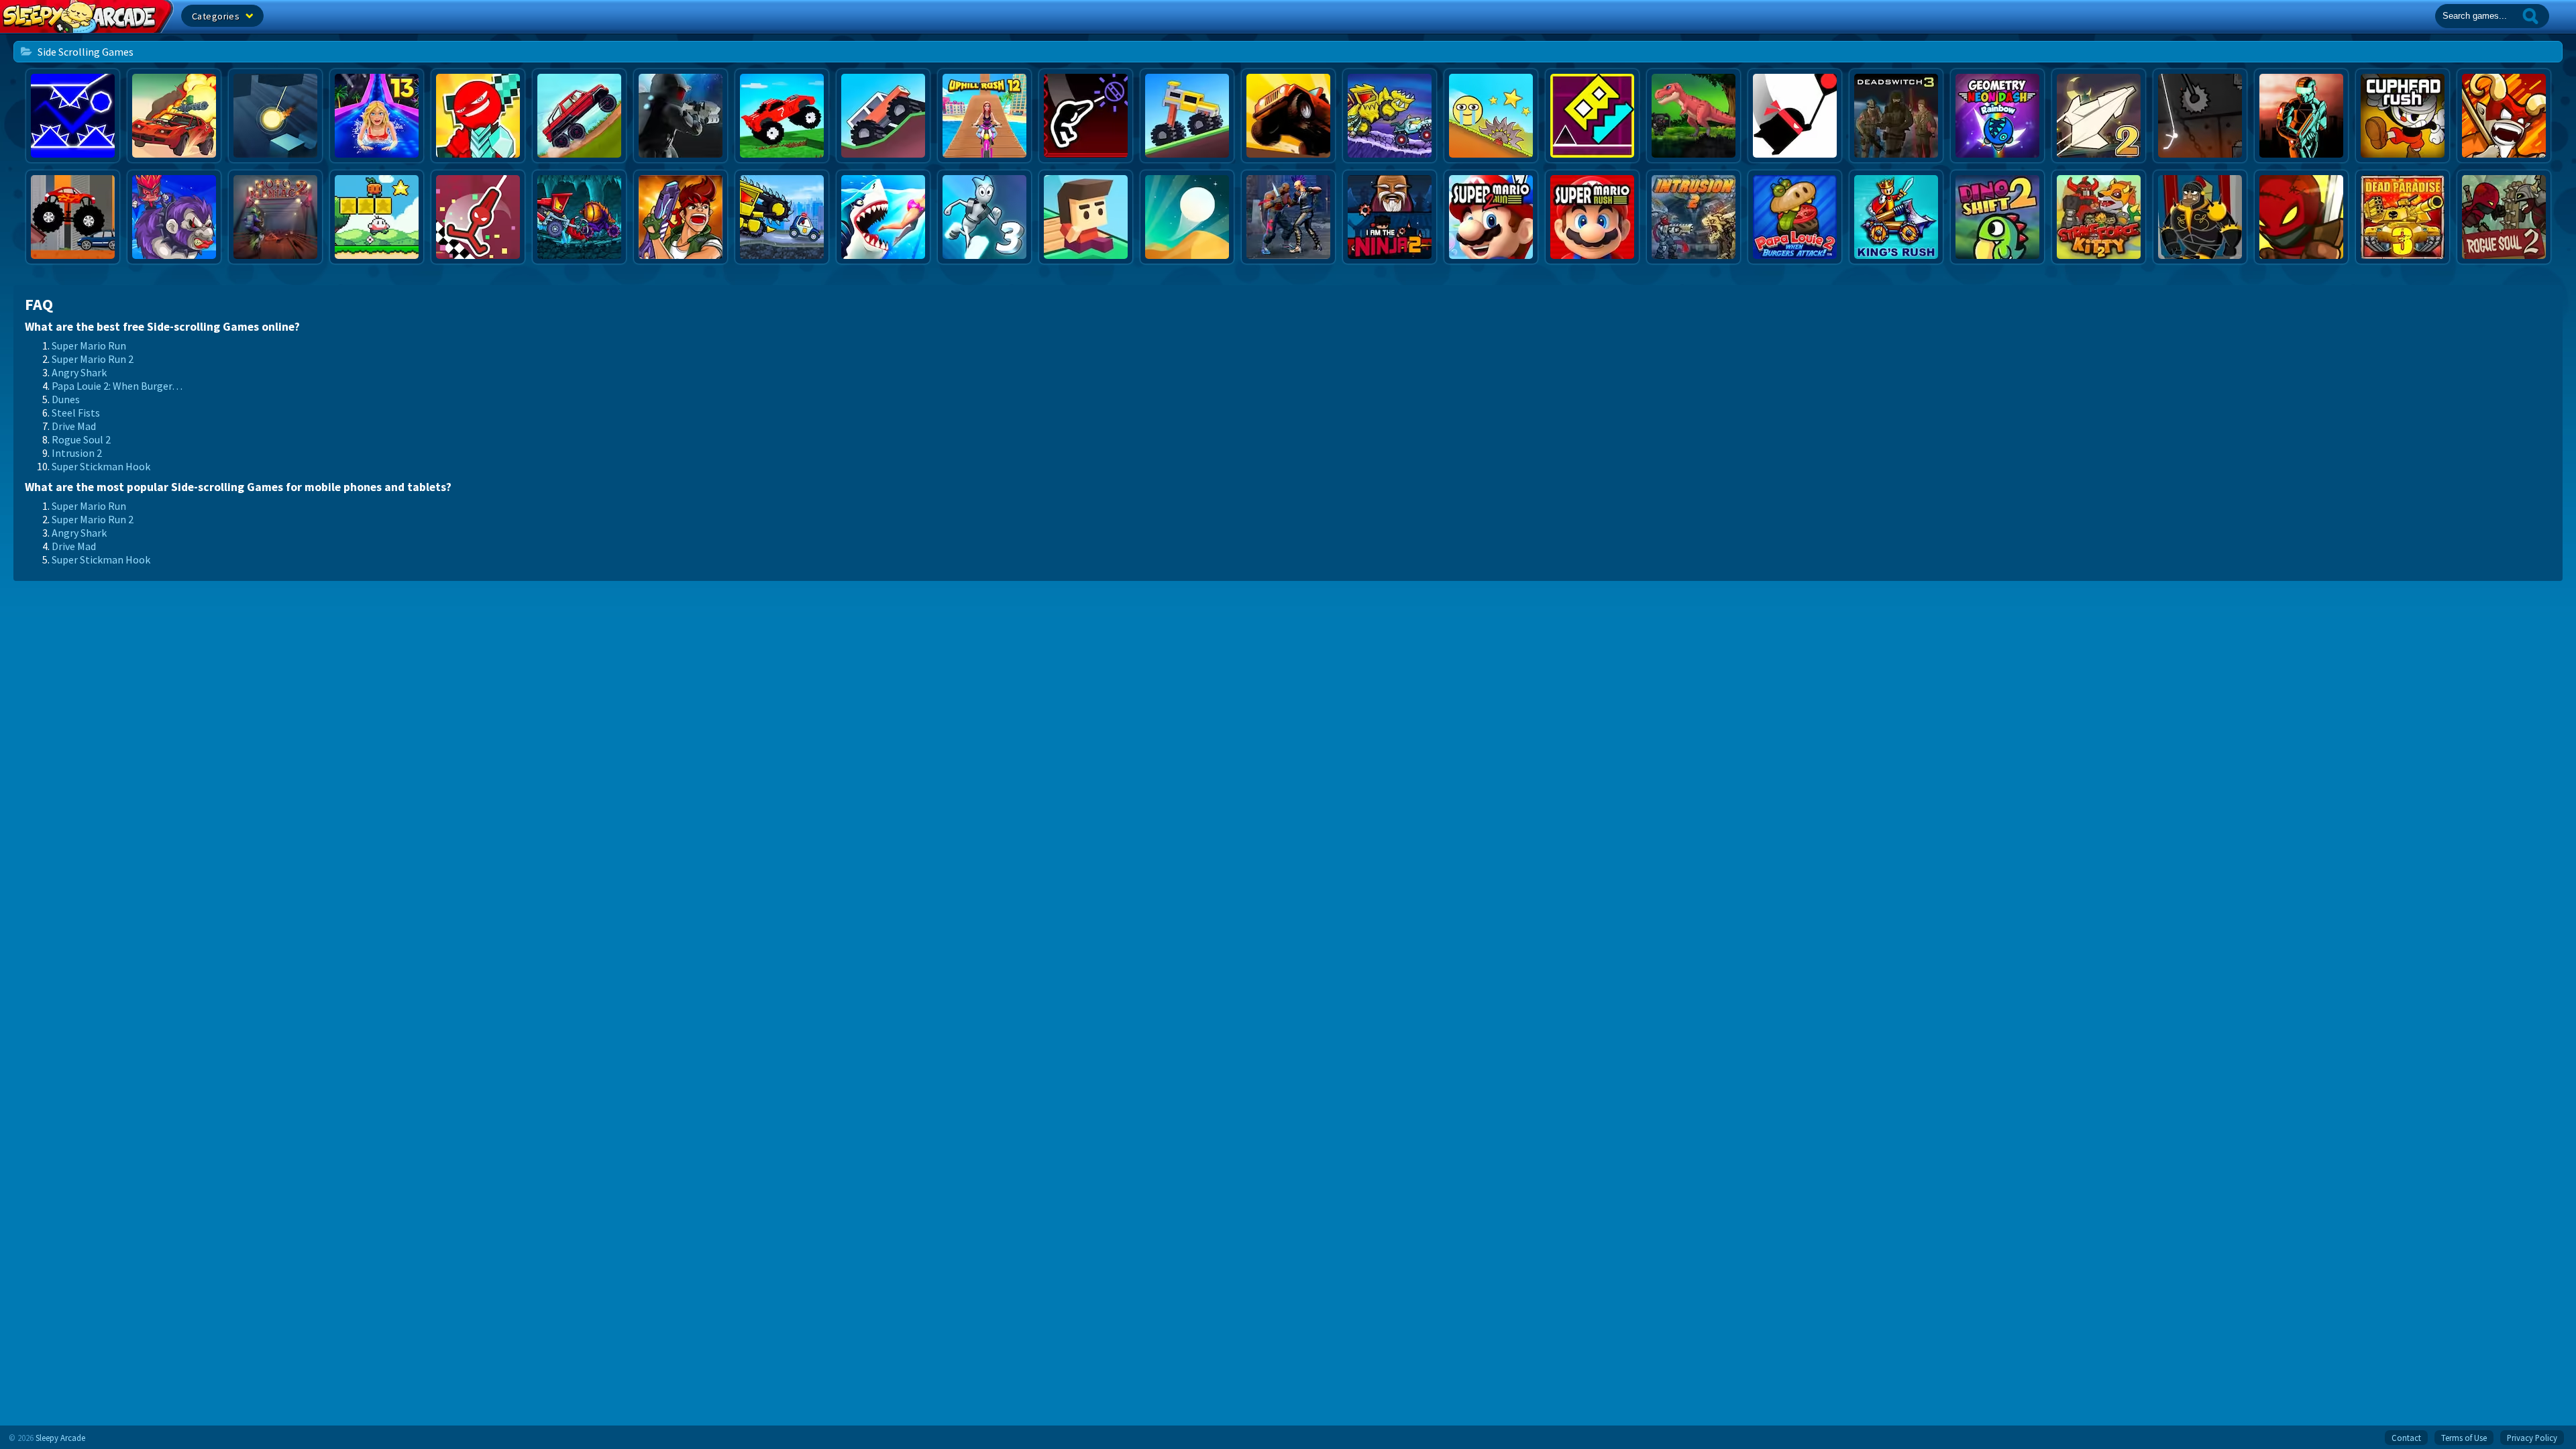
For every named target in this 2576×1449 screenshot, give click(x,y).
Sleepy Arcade (60, 1438)
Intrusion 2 (77, 453)
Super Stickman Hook (101, 466)
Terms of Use (2464, 1438)
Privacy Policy (2532, 1438)
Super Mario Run (89, 345)
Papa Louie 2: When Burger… (117, 386)
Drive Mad (74, 426)
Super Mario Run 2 (93, 359)
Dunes (66, 399)
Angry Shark (79, 372)
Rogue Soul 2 (81, 439)
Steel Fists (76, 413)
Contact (2406, 1438)
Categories (217, 16)
